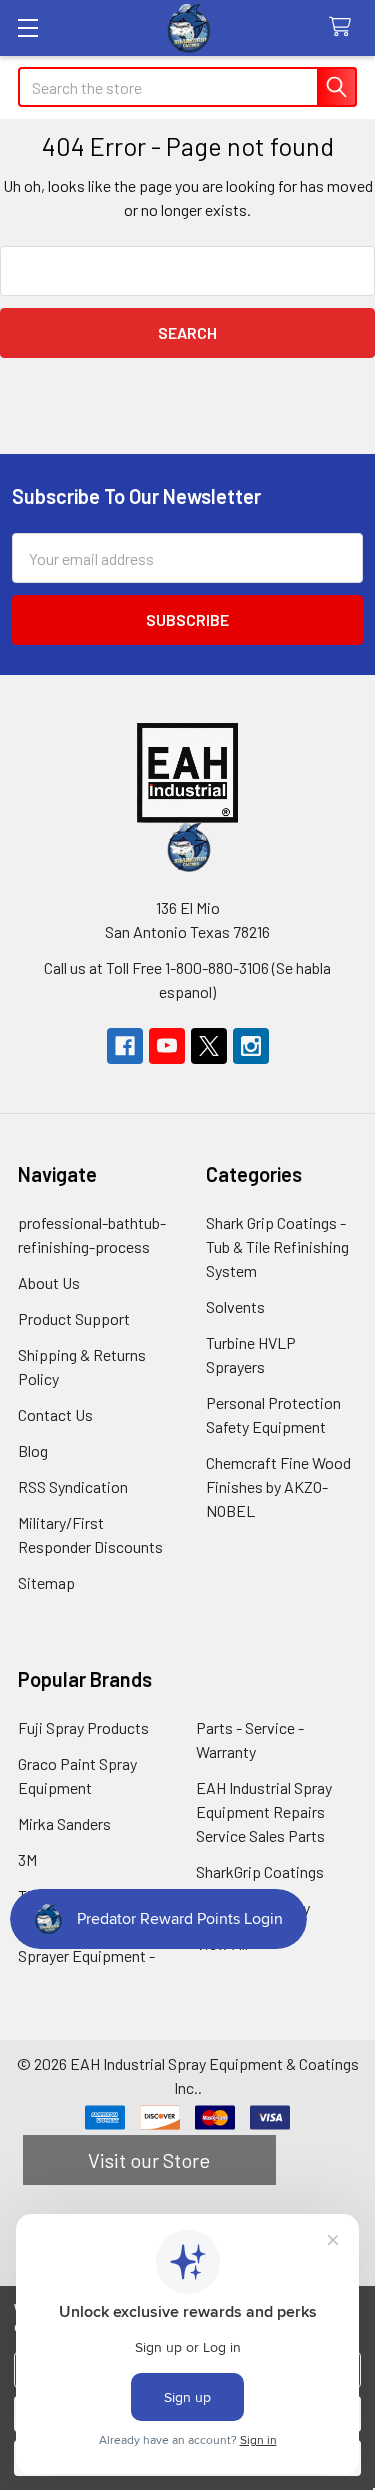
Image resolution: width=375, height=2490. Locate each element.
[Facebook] (125, 1046)
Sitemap (46, 1582)
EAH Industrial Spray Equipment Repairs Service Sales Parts (264, 1811)
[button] (188, 773)
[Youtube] (167, 1046)
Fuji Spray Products (83, 1727)
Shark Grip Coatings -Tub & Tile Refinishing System (277, 1246)
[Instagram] (251, 1046)
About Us (49, 1282)
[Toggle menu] (27, 27)
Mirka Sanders (64, 1823)
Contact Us (55, 1414)
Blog (33, 1450)
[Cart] (344, 27)
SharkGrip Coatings (260, 1871)
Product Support (74, 1318)
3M (27, 1859)
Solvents (235, 1306)
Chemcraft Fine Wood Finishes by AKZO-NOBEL (278, 1486)
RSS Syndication (73, 1486)
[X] (209, 1046)
